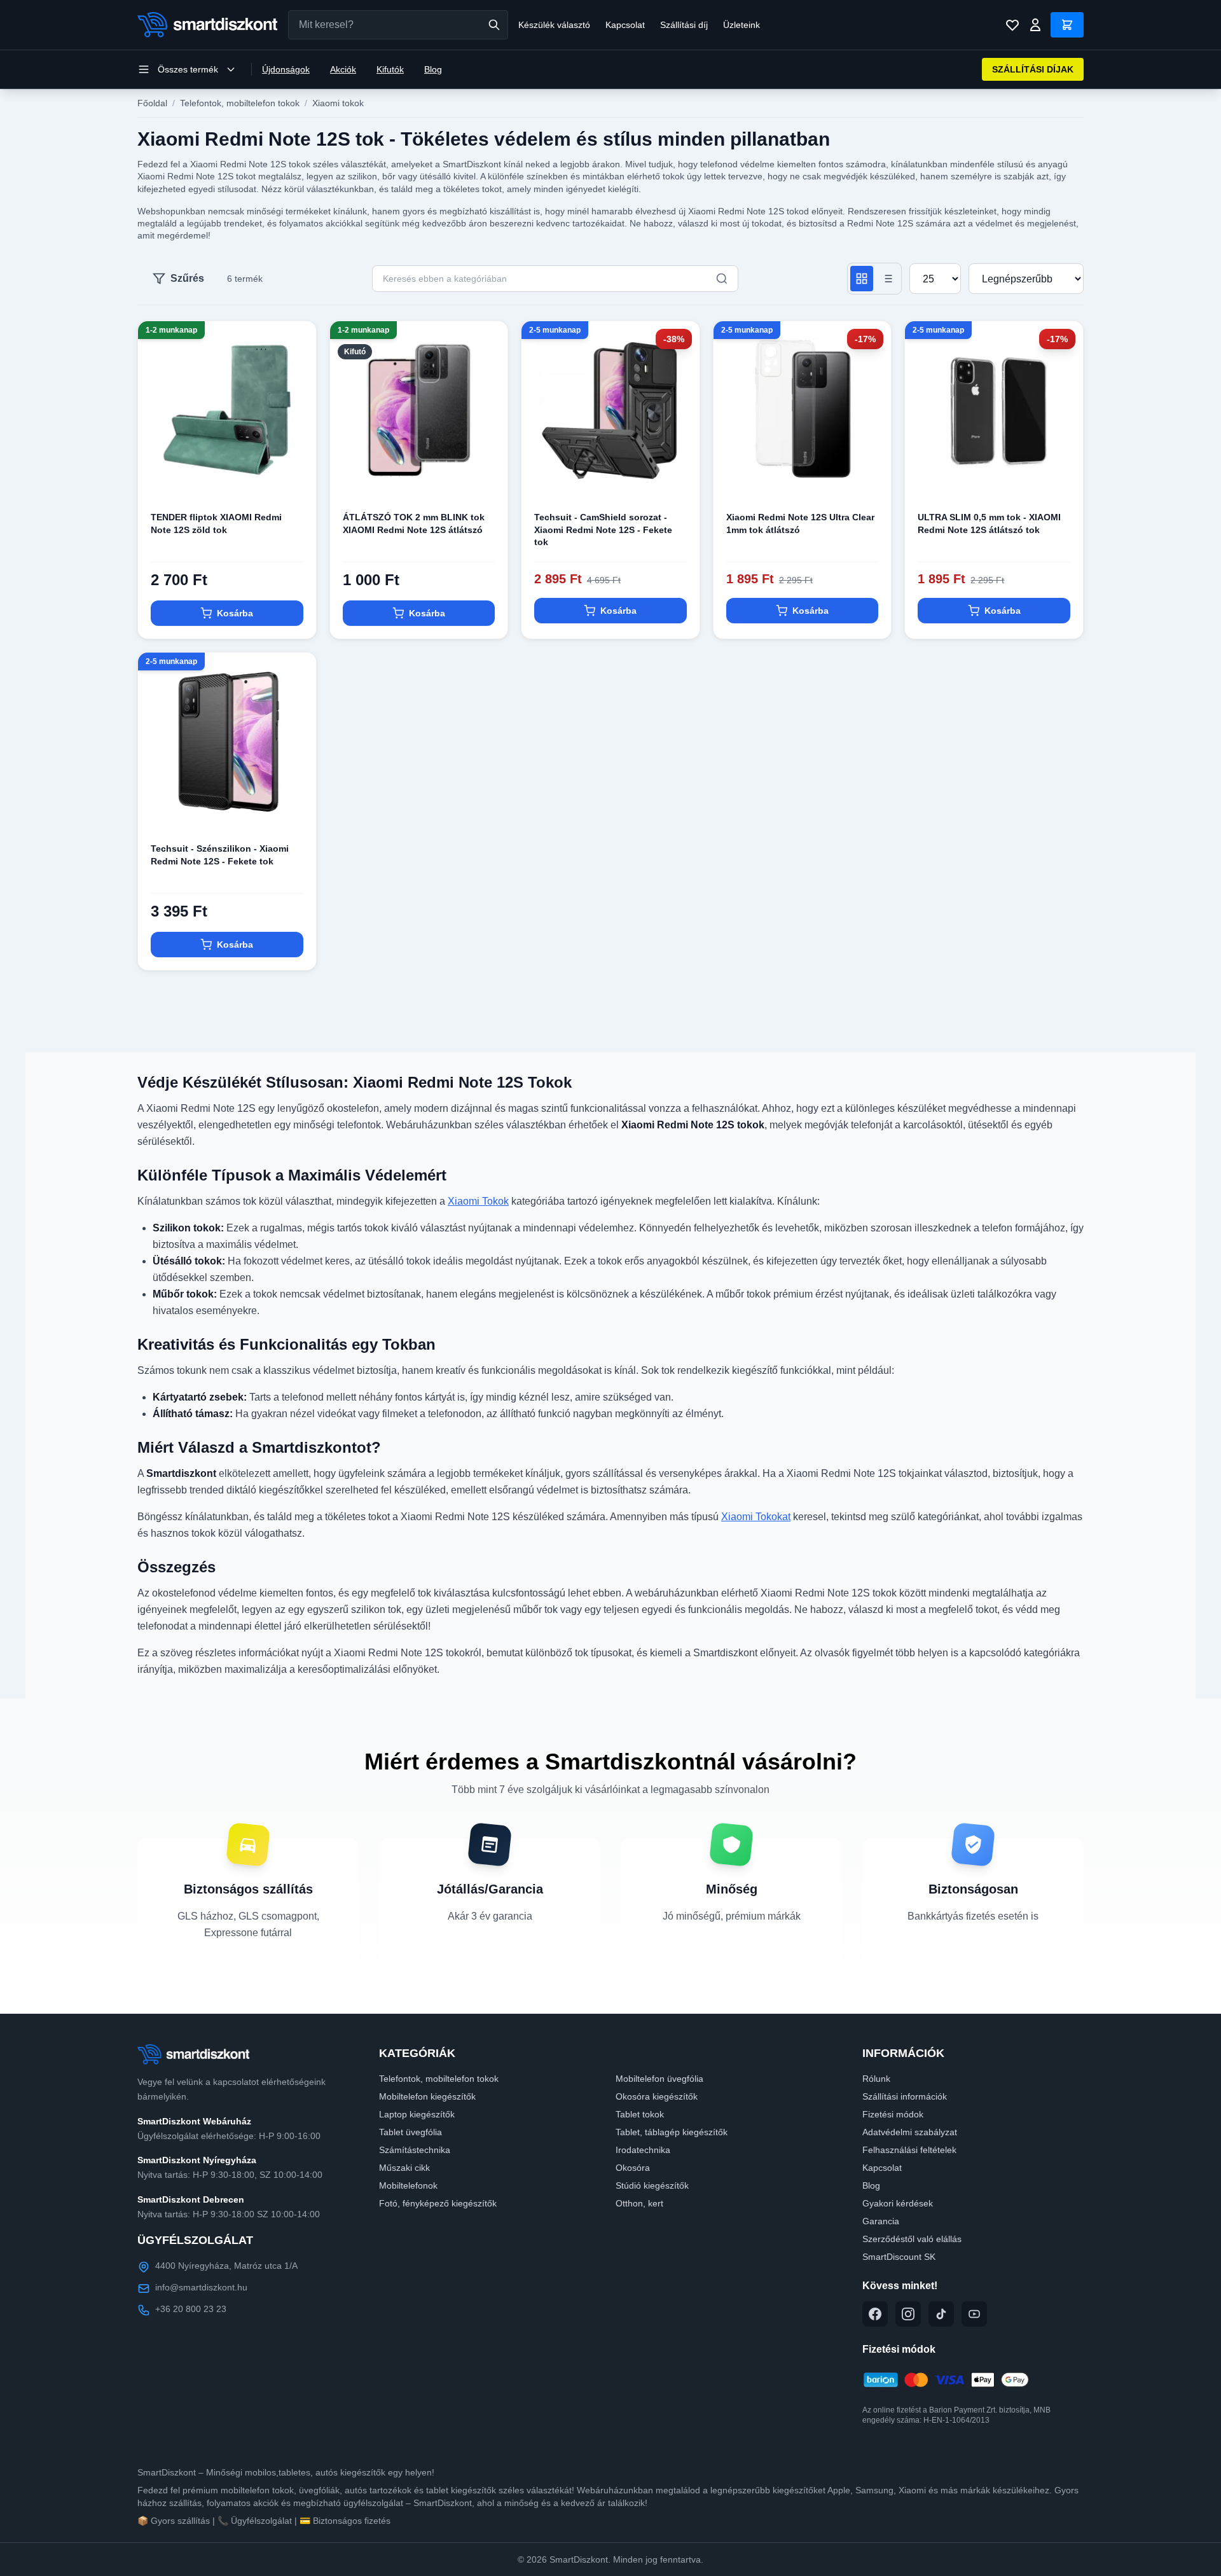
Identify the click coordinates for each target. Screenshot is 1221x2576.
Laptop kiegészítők (417, 2114)
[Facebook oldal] (875, 2314)
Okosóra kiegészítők (657, 2096)
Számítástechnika (415, 2150)
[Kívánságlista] (1012, 25)
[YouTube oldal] (974, 2314)
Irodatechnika (643, 2150)
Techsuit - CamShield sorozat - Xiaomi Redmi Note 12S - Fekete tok (603, 530)
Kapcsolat (625, 25)
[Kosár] (1067, 25)
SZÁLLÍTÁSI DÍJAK (1033, 69)
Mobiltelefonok (408, 2185)
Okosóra (633, 2168)
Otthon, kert (639, 2203)
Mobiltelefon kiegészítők (427, 2096)
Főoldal (152, 103)
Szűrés (187, 278)
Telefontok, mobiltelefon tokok (240, 103)
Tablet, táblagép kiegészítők (672, 2132)
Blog (433, 69)
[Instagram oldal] (908, 2314)
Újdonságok (286, 69)
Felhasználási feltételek (909, 2150)
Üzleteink (742, 25)
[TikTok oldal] (941, 2314)
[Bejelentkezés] (1035, 25)
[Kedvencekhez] (296, 478)
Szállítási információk (905, 2096)
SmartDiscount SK (899, 2257)
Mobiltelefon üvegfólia (659, 2079)
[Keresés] (494, 25)
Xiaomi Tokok (478, 1201)
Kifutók (390, 69)
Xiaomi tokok (338, 103)
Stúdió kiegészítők (652, 2185)
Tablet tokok (640, 2114)
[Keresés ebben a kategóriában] (722, 279)
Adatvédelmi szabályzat (910, 2132)
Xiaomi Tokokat (756, 1517)
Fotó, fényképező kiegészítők (438, 2203)
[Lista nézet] (887, 279)
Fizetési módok (893, 2114)
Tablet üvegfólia (410, 2132)
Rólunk (876, 2079)
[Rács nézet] (862, 279)
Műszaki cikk (404, 2168)
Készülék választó (554, 25)
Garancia (881, 2221)
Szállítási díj (684, 25)
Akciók (343, 69)
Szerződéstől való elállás (912, 2239)
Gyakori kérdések (898, 2203)
